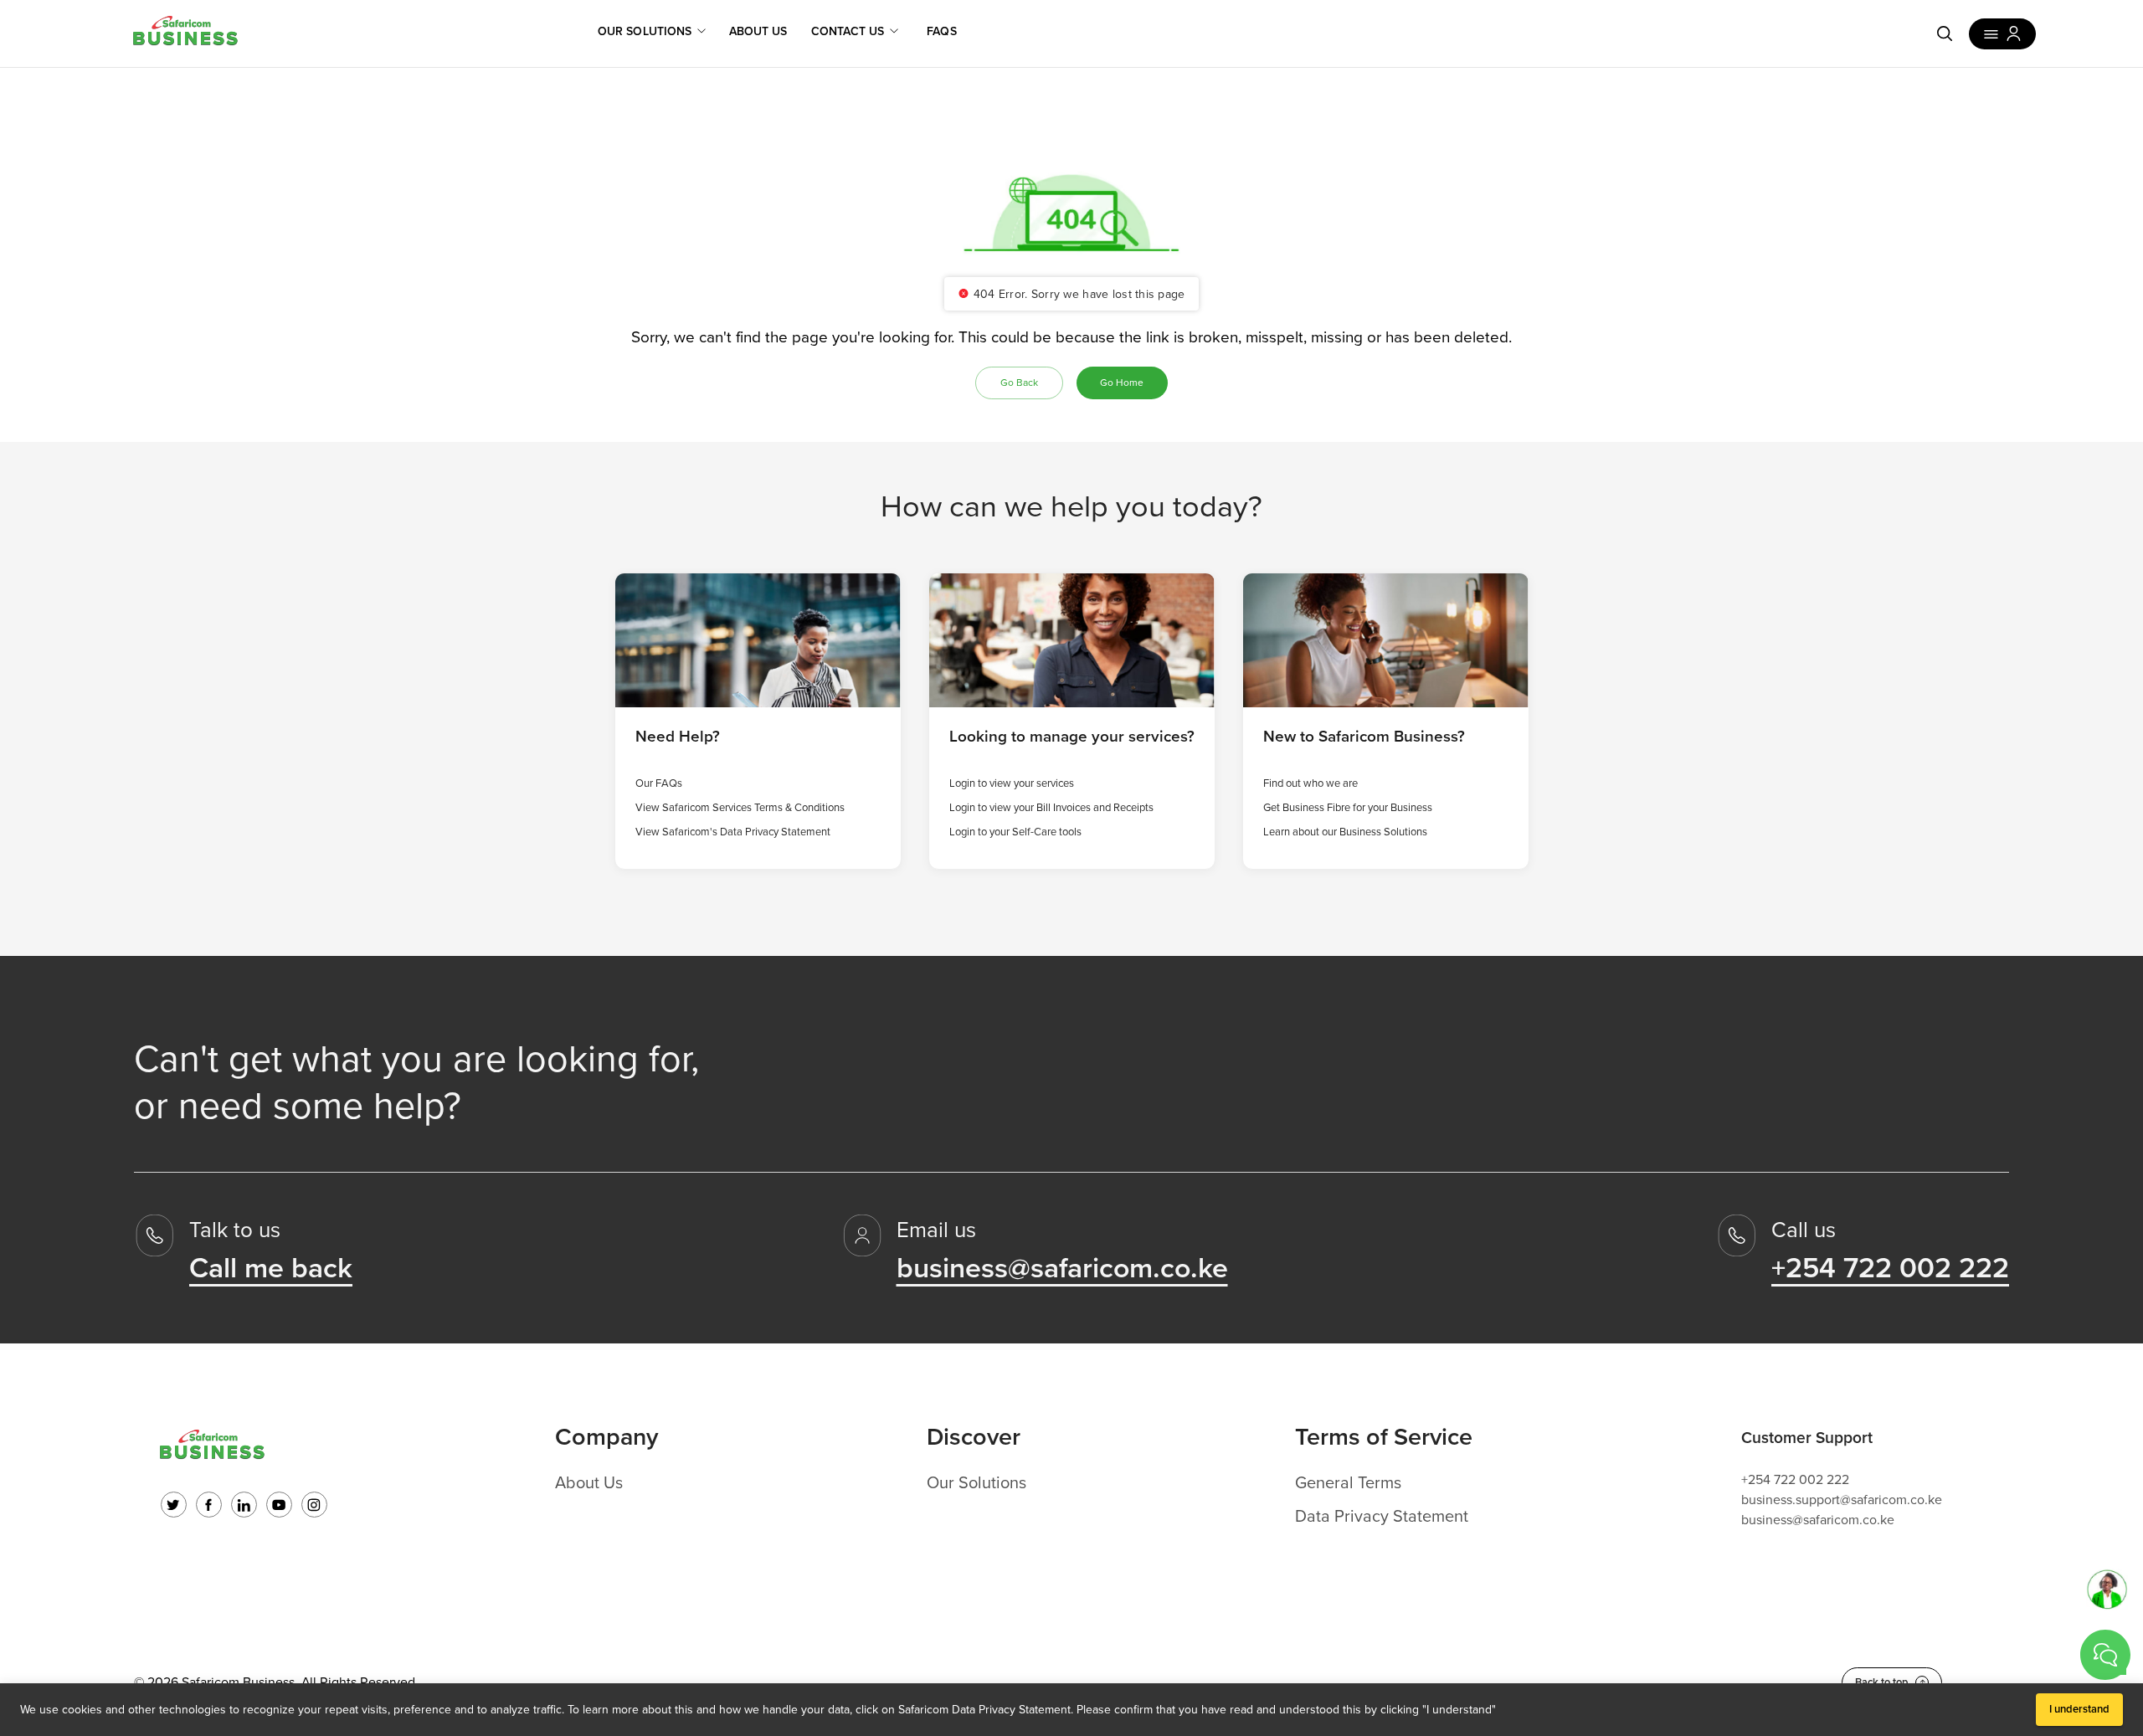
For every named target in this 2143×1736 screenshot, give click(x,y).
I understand (2079, 1709)
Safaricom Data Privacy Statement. (986, 1710)
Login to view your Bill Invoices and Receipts (1051, 808)
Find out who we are (1310, 783)
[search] (1945, 33)
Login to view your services (1012, 783)
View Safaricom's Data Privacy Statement (733, 832)
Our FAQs (659, 783)
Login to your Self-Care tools (1015, 832)
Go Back (1019, 383)
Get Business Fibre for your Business (1348, 808)
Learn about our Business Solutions (1345, 832)
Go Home (1122, 383)
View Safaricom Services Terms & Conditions (740, 808)
